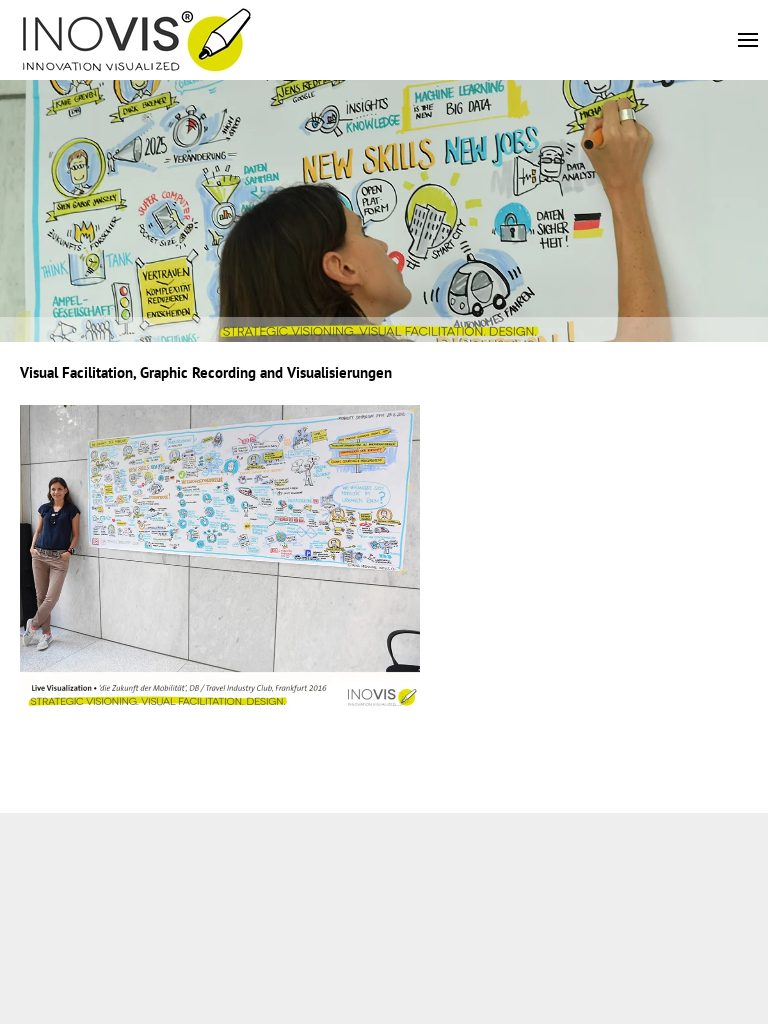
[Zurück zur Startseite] (137, 40)
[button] (753, 40)
